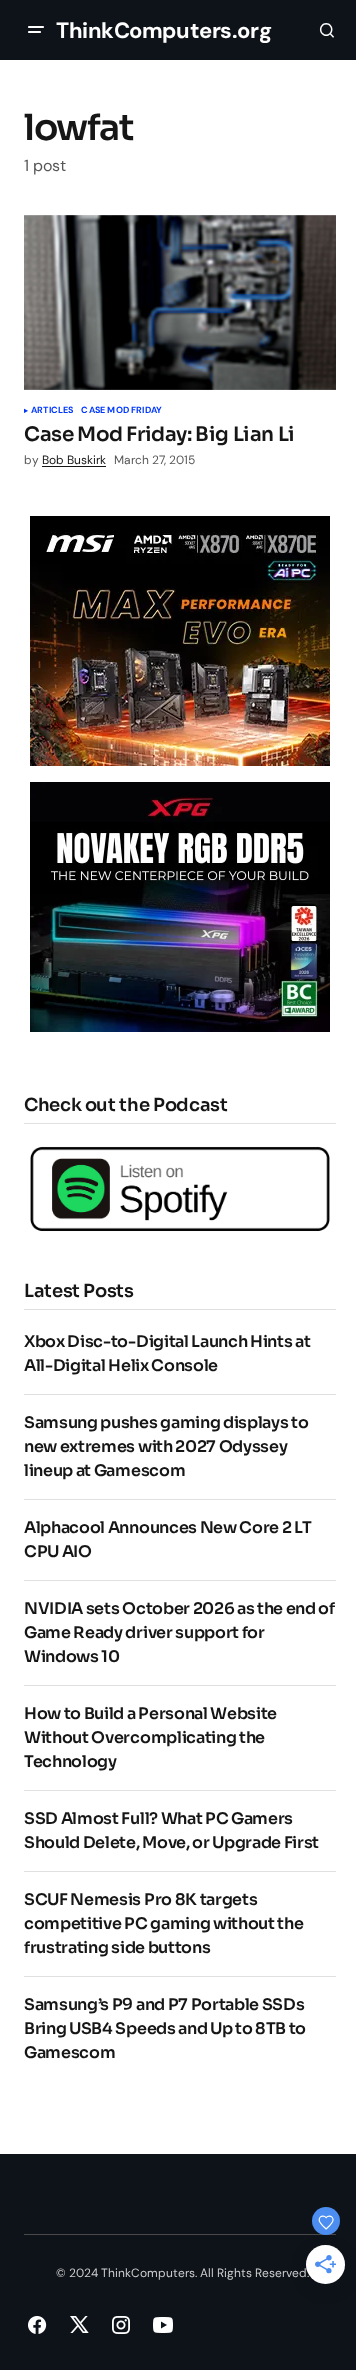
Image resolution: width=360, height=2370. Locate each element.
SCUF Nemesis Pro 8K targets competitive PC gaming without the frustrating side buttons (163, 1923)
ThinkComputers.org (163, 30)
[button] (36, 30)
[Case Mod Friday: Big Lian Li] (180, 303)
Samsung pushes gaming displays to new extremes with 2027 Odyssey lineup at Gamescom (166, 1446)
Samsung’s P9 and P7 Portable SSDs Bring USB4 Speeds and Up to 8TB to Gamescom (165, 2028)
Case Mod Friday (121, 411)
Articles (52, 411)
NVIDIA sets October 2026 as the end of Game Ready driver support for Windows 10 (179, 1632)
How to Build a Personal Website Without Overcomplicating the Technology (150, 1737)
